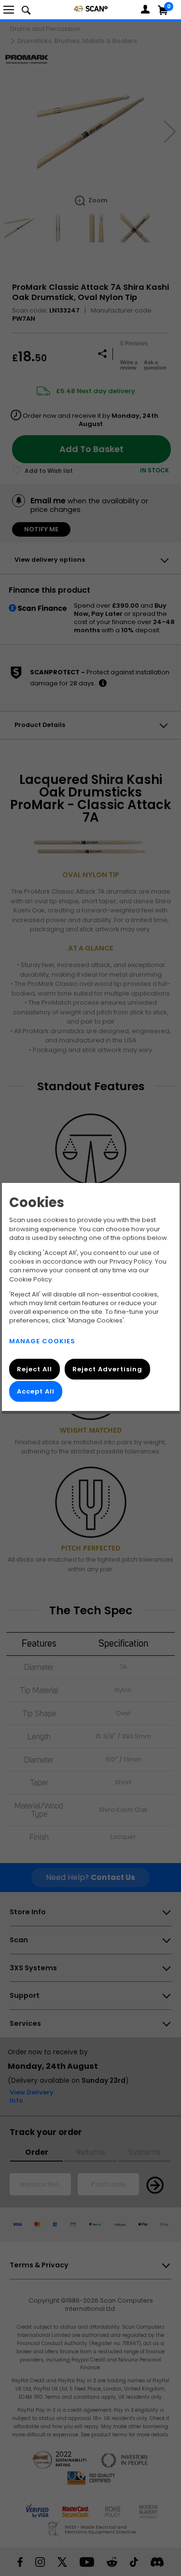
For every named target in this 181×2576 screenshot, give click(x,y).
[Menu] (9, 10)
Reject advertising (107, 1369)
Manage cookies (42, 1341)
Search (26, 10)
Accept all (36, 1392)
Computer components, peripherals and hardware (91, 8)
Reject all (35, 1369)
